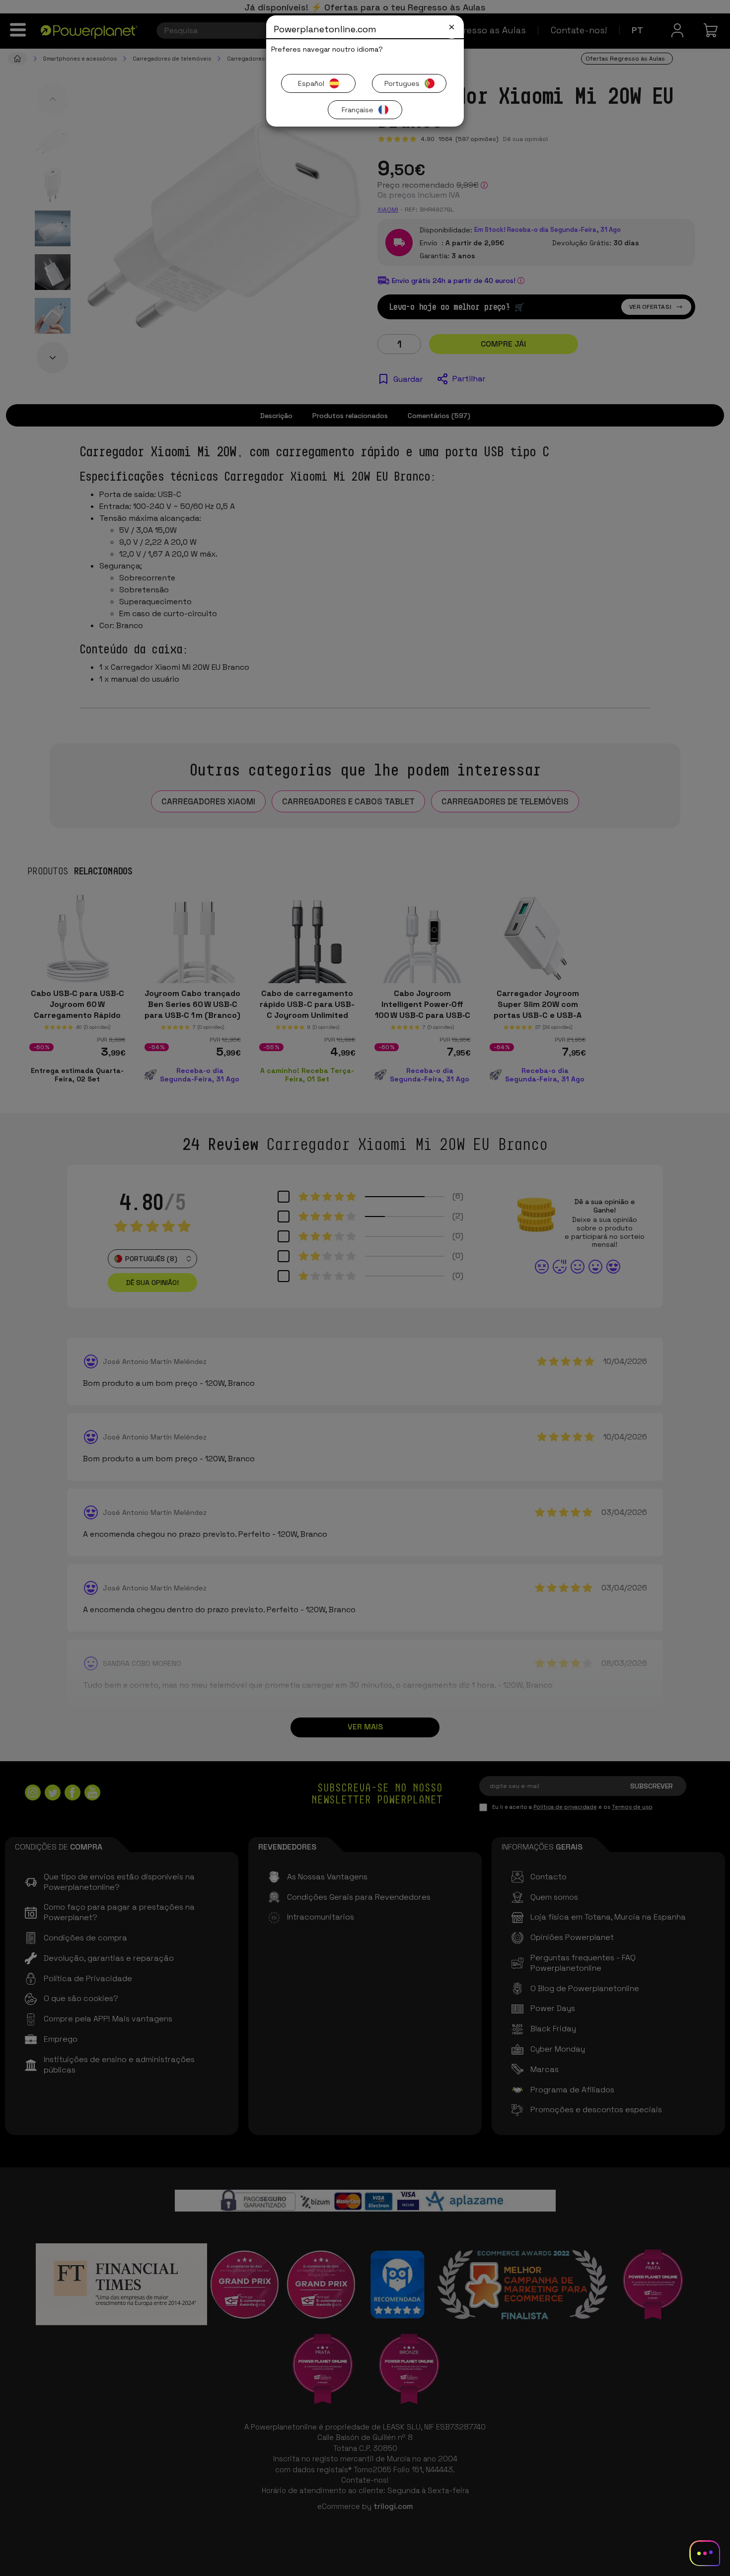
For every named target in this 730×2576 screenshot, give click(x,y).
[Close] (452, 27)
